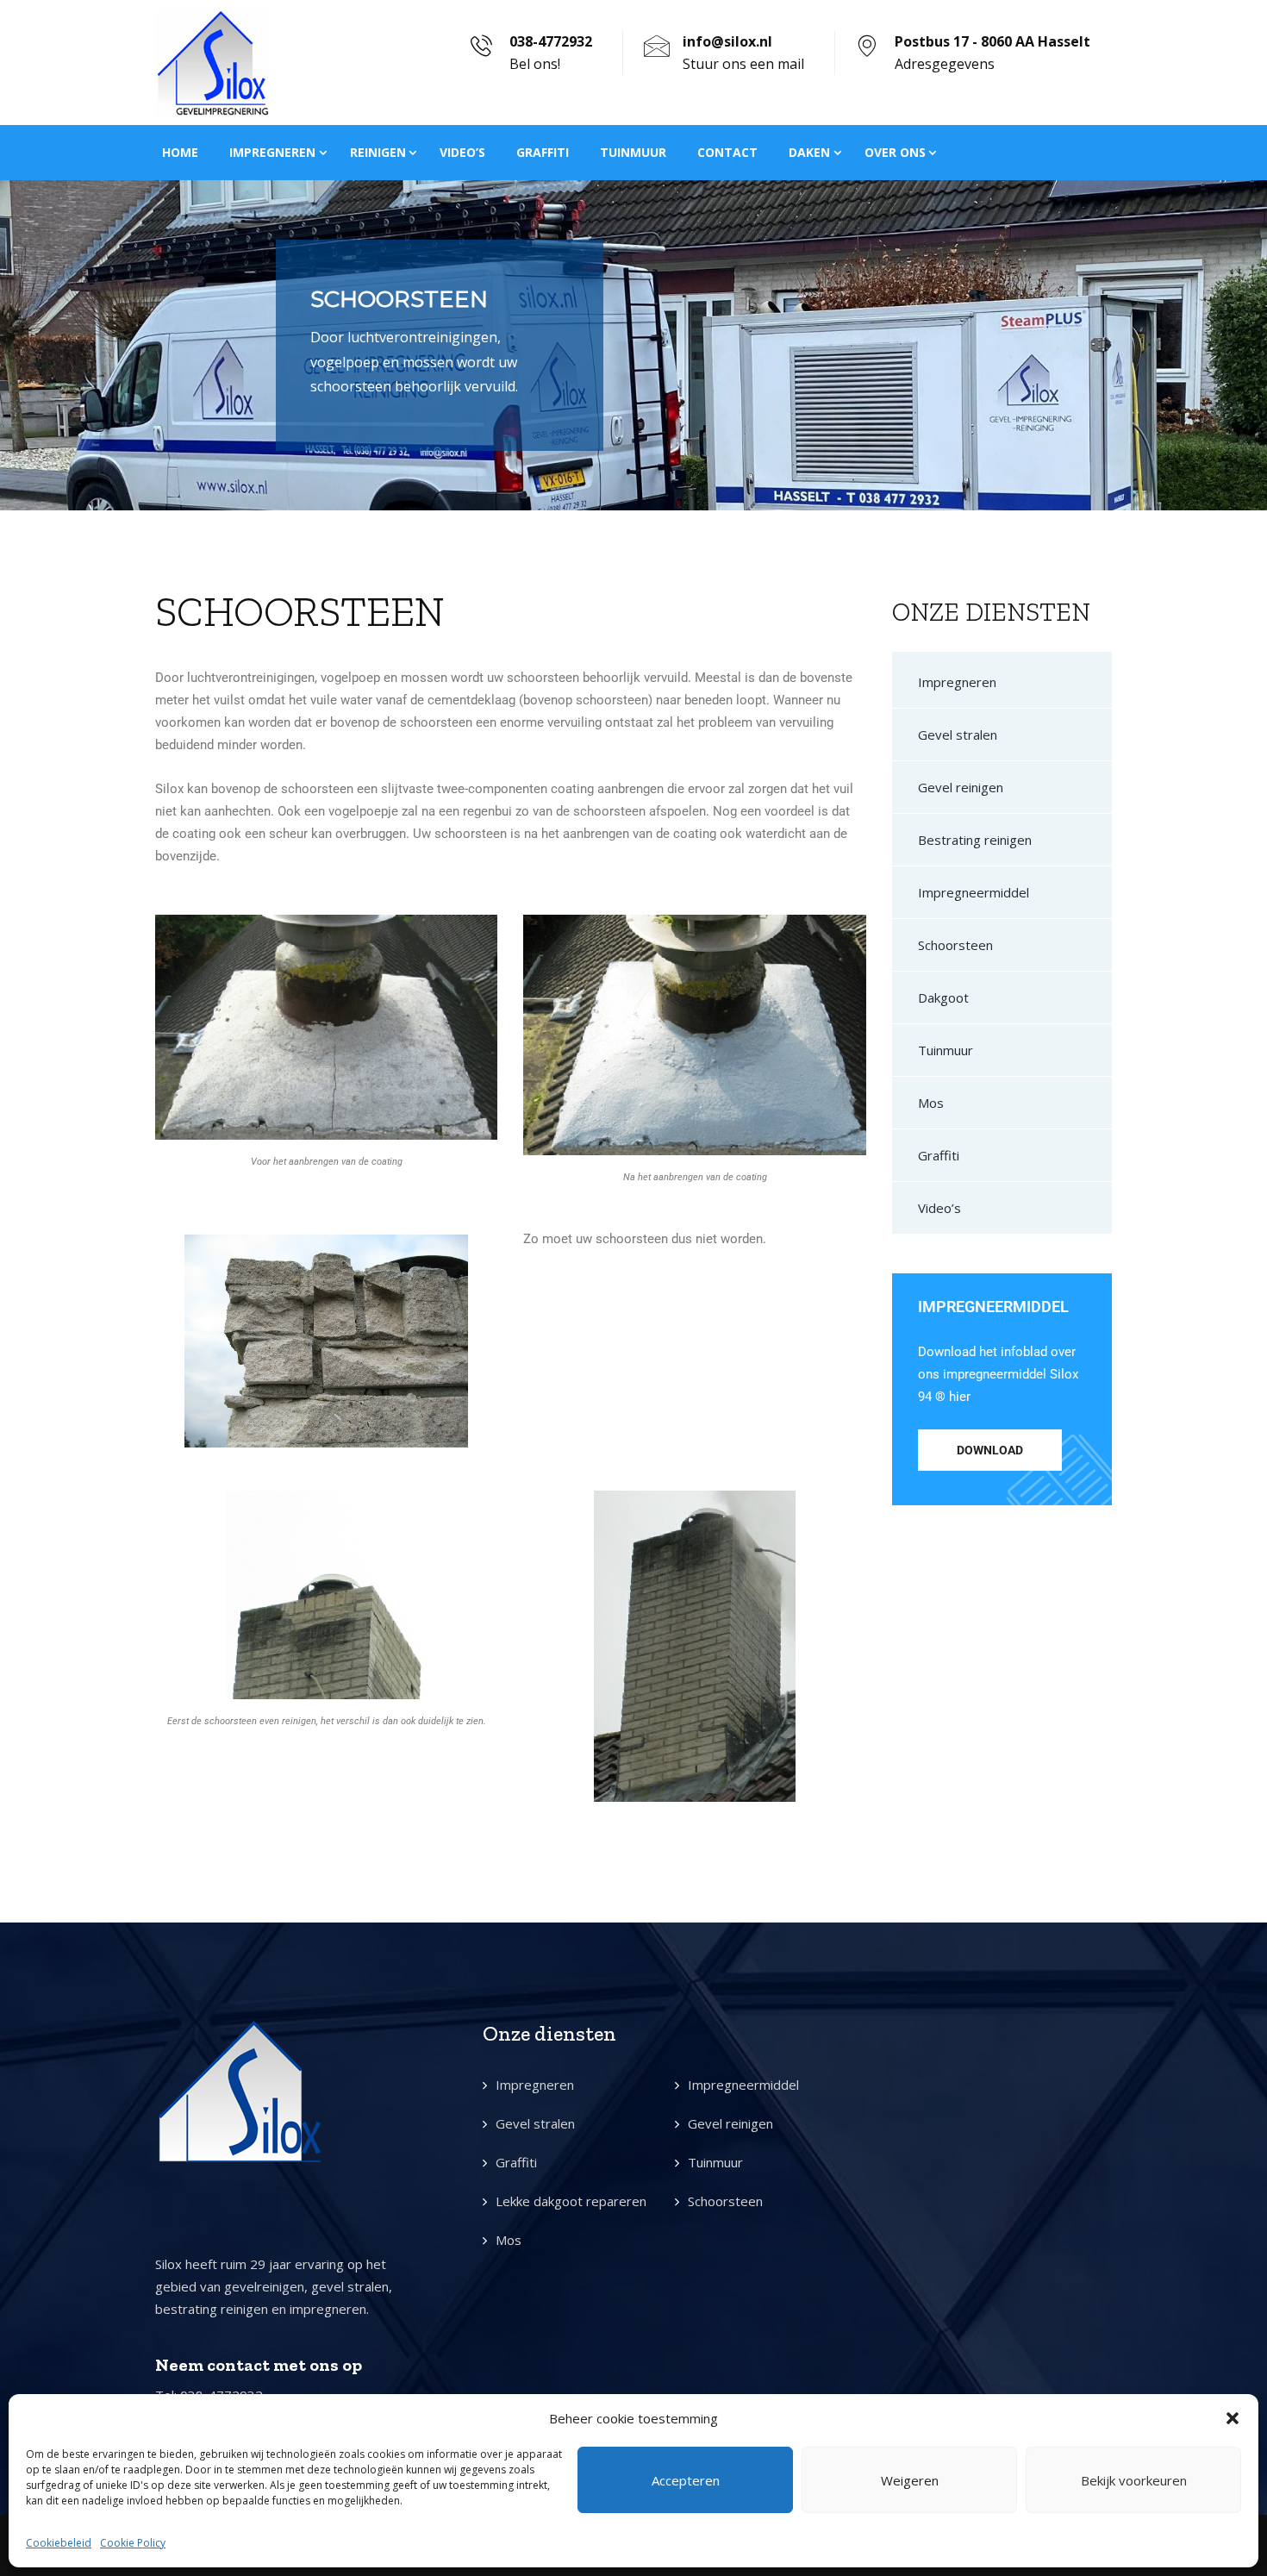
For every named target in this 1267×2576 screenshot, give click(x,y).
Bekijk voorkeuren (1134, 2480)
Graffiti (543, 152)
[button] (1233, 2418)
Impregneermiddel (974, 892)
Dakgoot (943, 997)
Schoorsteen (955, 945)
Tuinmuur (633, 152)
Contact (727, 152)
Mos (931, 1103)
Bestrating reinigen (975, 840)
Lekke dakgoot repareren (571, 2201)
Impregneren (272, 152)
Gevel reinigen (961, 787)
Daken (809, 152)
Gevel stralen (958, 735)
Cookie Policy (133, 2543)
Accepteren (686, 2480)
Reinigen (378, 152)
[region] (633, 345)
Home (180, 152)
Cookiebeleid (59, 2543)
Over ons (895, 152)
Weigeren (910, 2480)
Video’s (462, 152)
